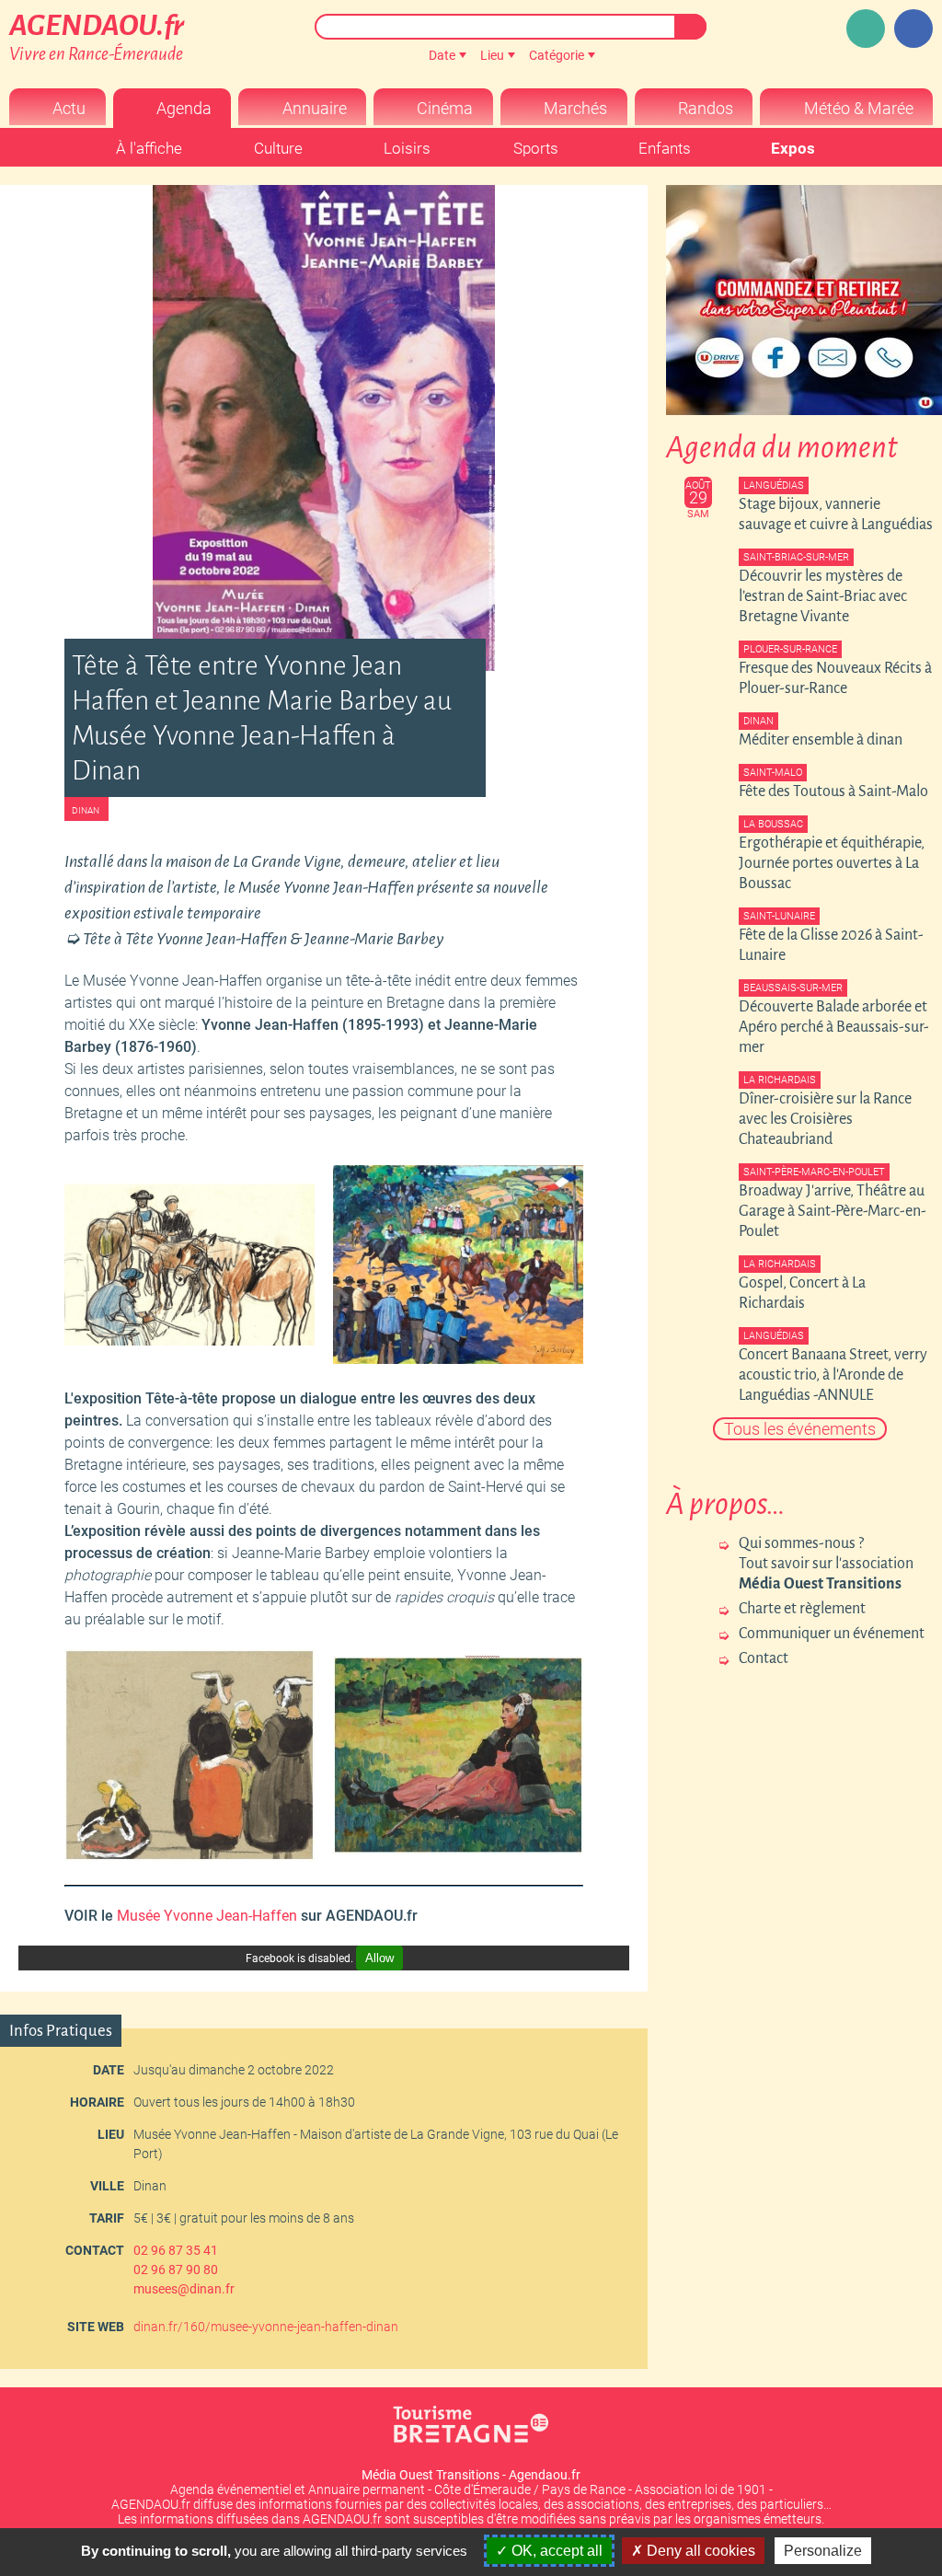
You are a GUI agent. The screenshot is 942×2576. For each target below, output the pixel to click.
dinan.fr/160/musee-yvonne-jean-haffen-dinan (266, 2327)
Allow (379, 1958)
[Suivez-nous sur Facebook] (913, 29)
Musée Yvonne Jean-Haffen (207, 1916)
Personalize (823, 2551)
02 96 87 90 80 (176, 2270)
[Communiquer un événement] (866, 29)
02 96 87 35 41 (176, 2250)
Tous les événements (800, 1429)
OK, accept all (555, 2551)
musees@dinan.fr (184, 2289)
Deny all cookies (699, 2551)
